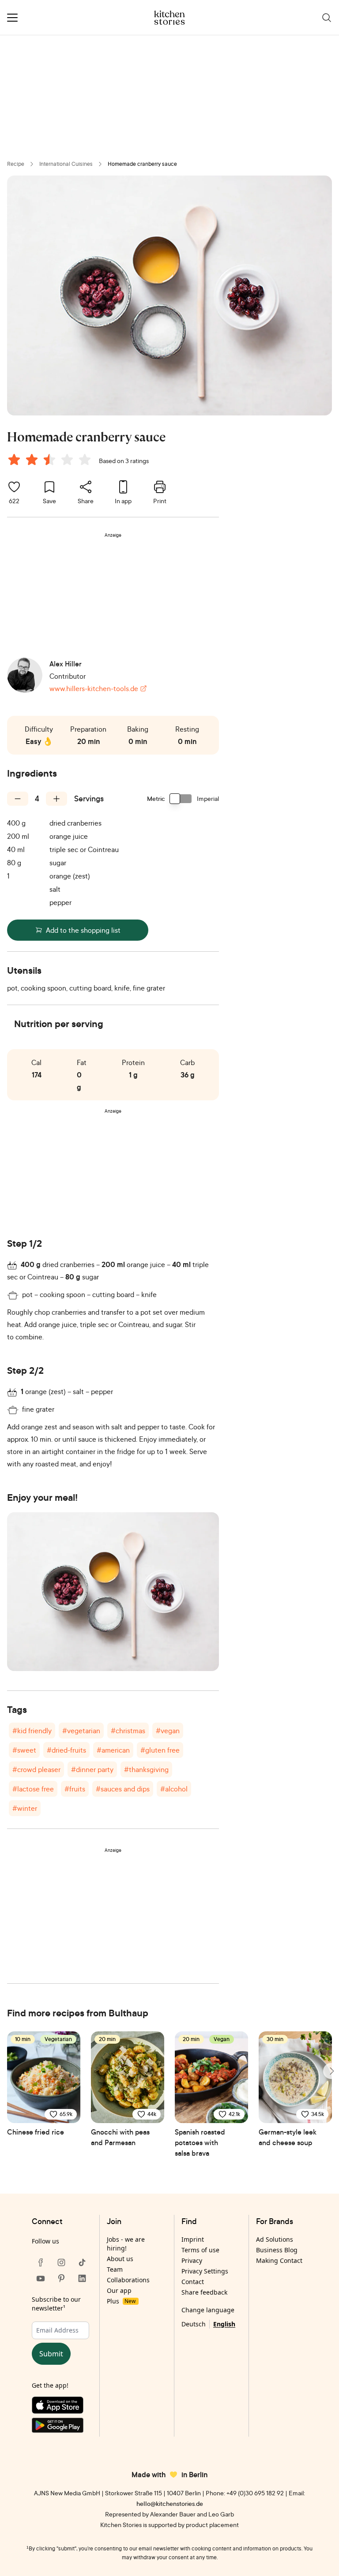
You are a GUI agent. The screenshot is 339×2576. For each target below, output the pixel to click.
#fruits (75, 1789)
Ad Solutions (275, 2239)
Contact (193, 2282)
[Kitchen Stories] (170, 18)
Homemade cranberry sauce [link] (142, 164)
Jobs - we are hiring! (126, 2244)
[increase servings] (56, 799)
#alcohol (174, 1789)
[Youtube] (41, 2278)
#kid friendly (32, 1731)
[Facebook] (41, 2262)
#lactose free (33, 1789)
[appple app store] (61, 2407)
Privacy (192, 2260)
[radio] (14, 460)
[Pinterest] (61, 2278)
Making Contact (279, 2260)
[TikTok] (82, 2262)
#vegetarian (81, 1731)
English (224, 2324)
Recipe (16, 164)
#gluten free (160, 1750)
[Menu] (12, 18)
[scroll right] (331, 2071)
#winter (25, 1808)
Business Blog (277, 2250)
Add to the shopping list (83, 930)
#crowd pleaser (36, 1769)
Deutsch (194, 2324)
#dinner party (92, 1769)
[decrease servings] (18, 799)
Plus (121, 2301)
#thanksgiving (146, 1769)
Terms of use (200, 2250)
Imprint (193, 2239)
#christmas (128, 1731)
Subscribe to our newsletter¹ (56, 2304)
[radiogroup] (51, 461)
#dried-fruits (66, 1750)
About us (120, 2259)
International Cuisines (66, 164)
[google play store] (61, 2427)
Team (115, 2269)
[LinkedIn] (82, 2278)
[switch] (181, 799)
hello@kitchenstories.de (170, 2503)
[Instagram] (61, 2262)
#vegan (168, 1731)
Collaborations (128, 2280)
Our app (119, 2290)
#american (113, 1750)
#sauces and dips (123, 1789)
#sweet (24, 1750)
